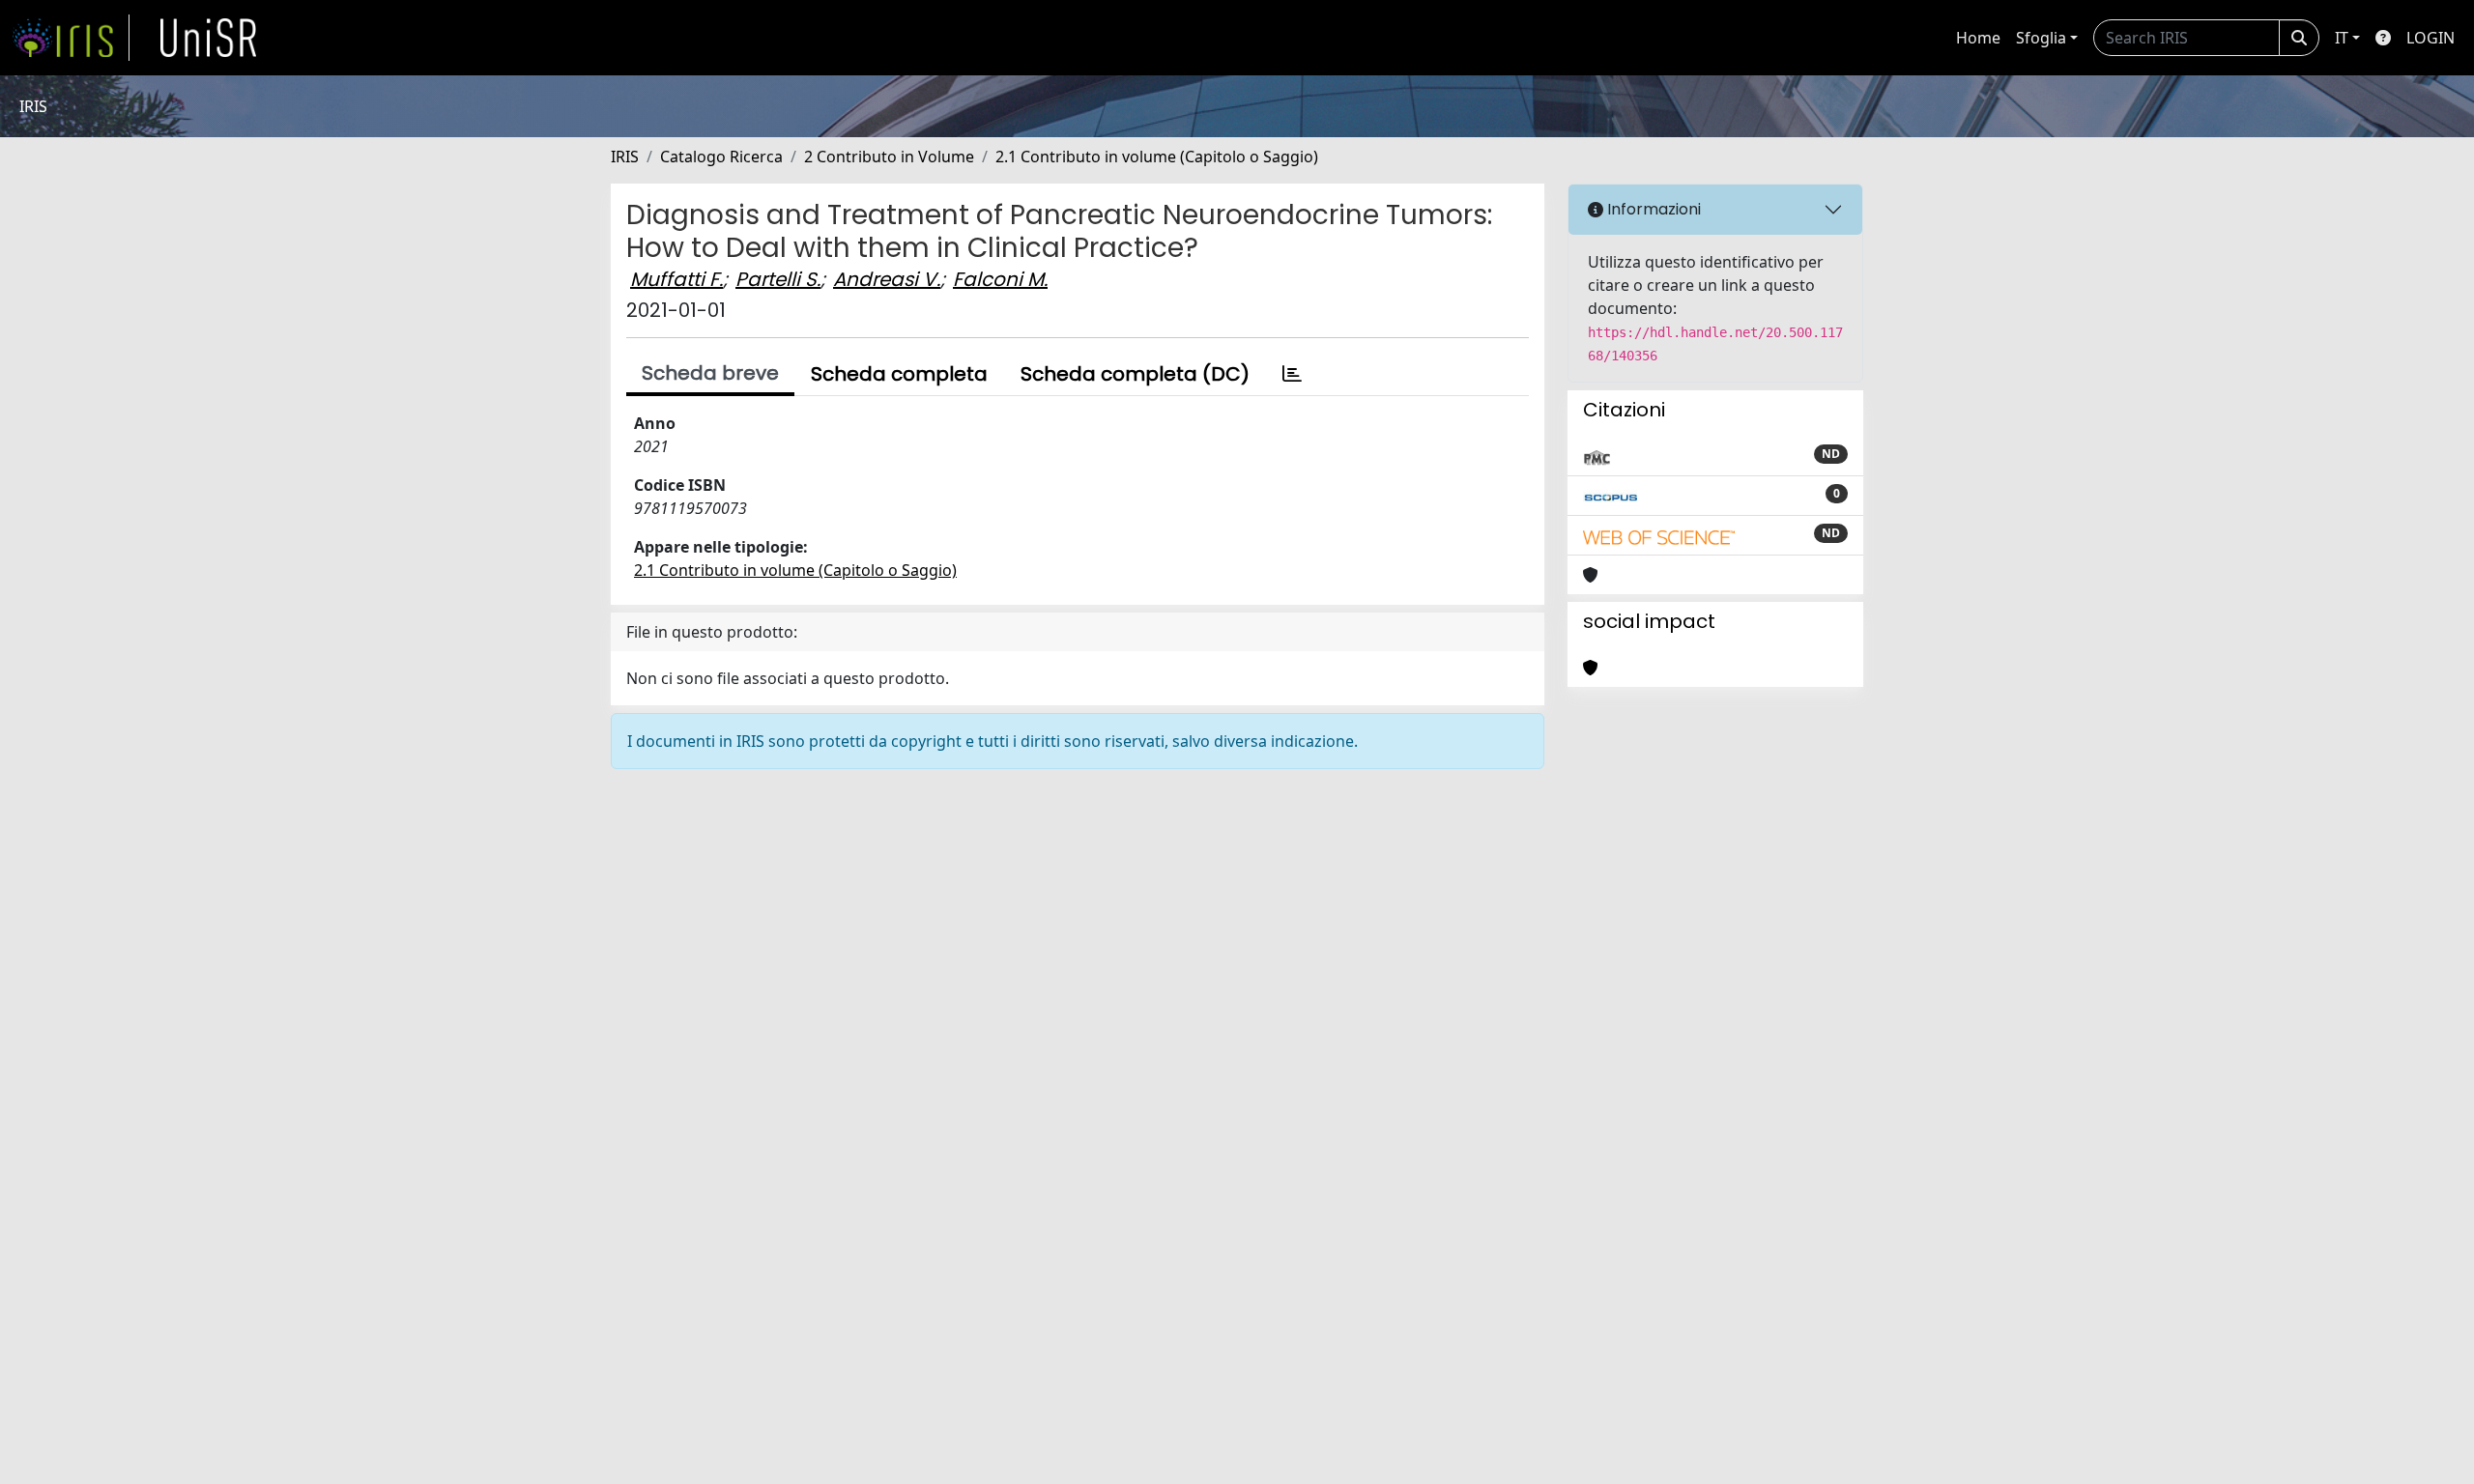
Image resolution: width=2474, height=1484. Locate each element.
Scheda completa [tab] (899, 374)
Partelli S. (778, 279)
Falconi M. (1000, 279)
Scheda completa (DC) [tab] (1135, 374)
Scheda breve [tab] (710, 373)
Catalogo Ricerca (721, 157)
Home (1978, 38)
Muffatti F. (676, 279)
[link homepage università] (209, 38)
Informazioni (1652, 209)
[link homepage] (71, 38)
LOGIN (2431, 38)
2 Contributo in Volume (889, 157)
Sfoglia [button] (2041, 38)
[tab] (1292, 374)
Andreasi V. (887, 279)
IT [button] (2342, 38)
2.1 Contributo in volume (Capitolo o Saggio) (1157, 157)
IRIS (625, 157)
